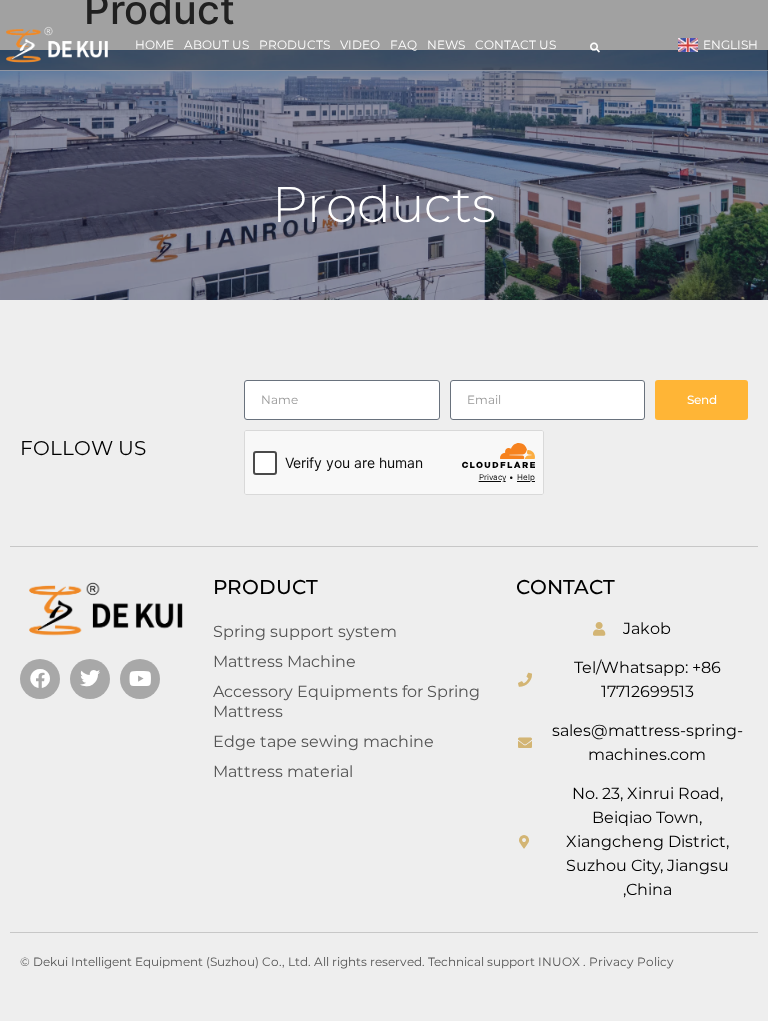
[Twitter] (90, 679)
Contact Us (515, 44)
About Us (216, 44)
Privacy (613, 961)
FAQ (403, 44)
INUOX (559, 961)
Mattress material (283, 771)
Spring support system (305, 631)
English (730, 44)
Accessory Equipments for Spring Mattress (346, 701)
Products (294, 44)
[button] (595, 47)
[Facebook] (40, 679)
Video (360, 44)
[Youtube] (140, 679)
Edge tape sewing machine (323, 741)
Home (154, 44)
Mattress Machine (284, 661)
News (446, 44)
